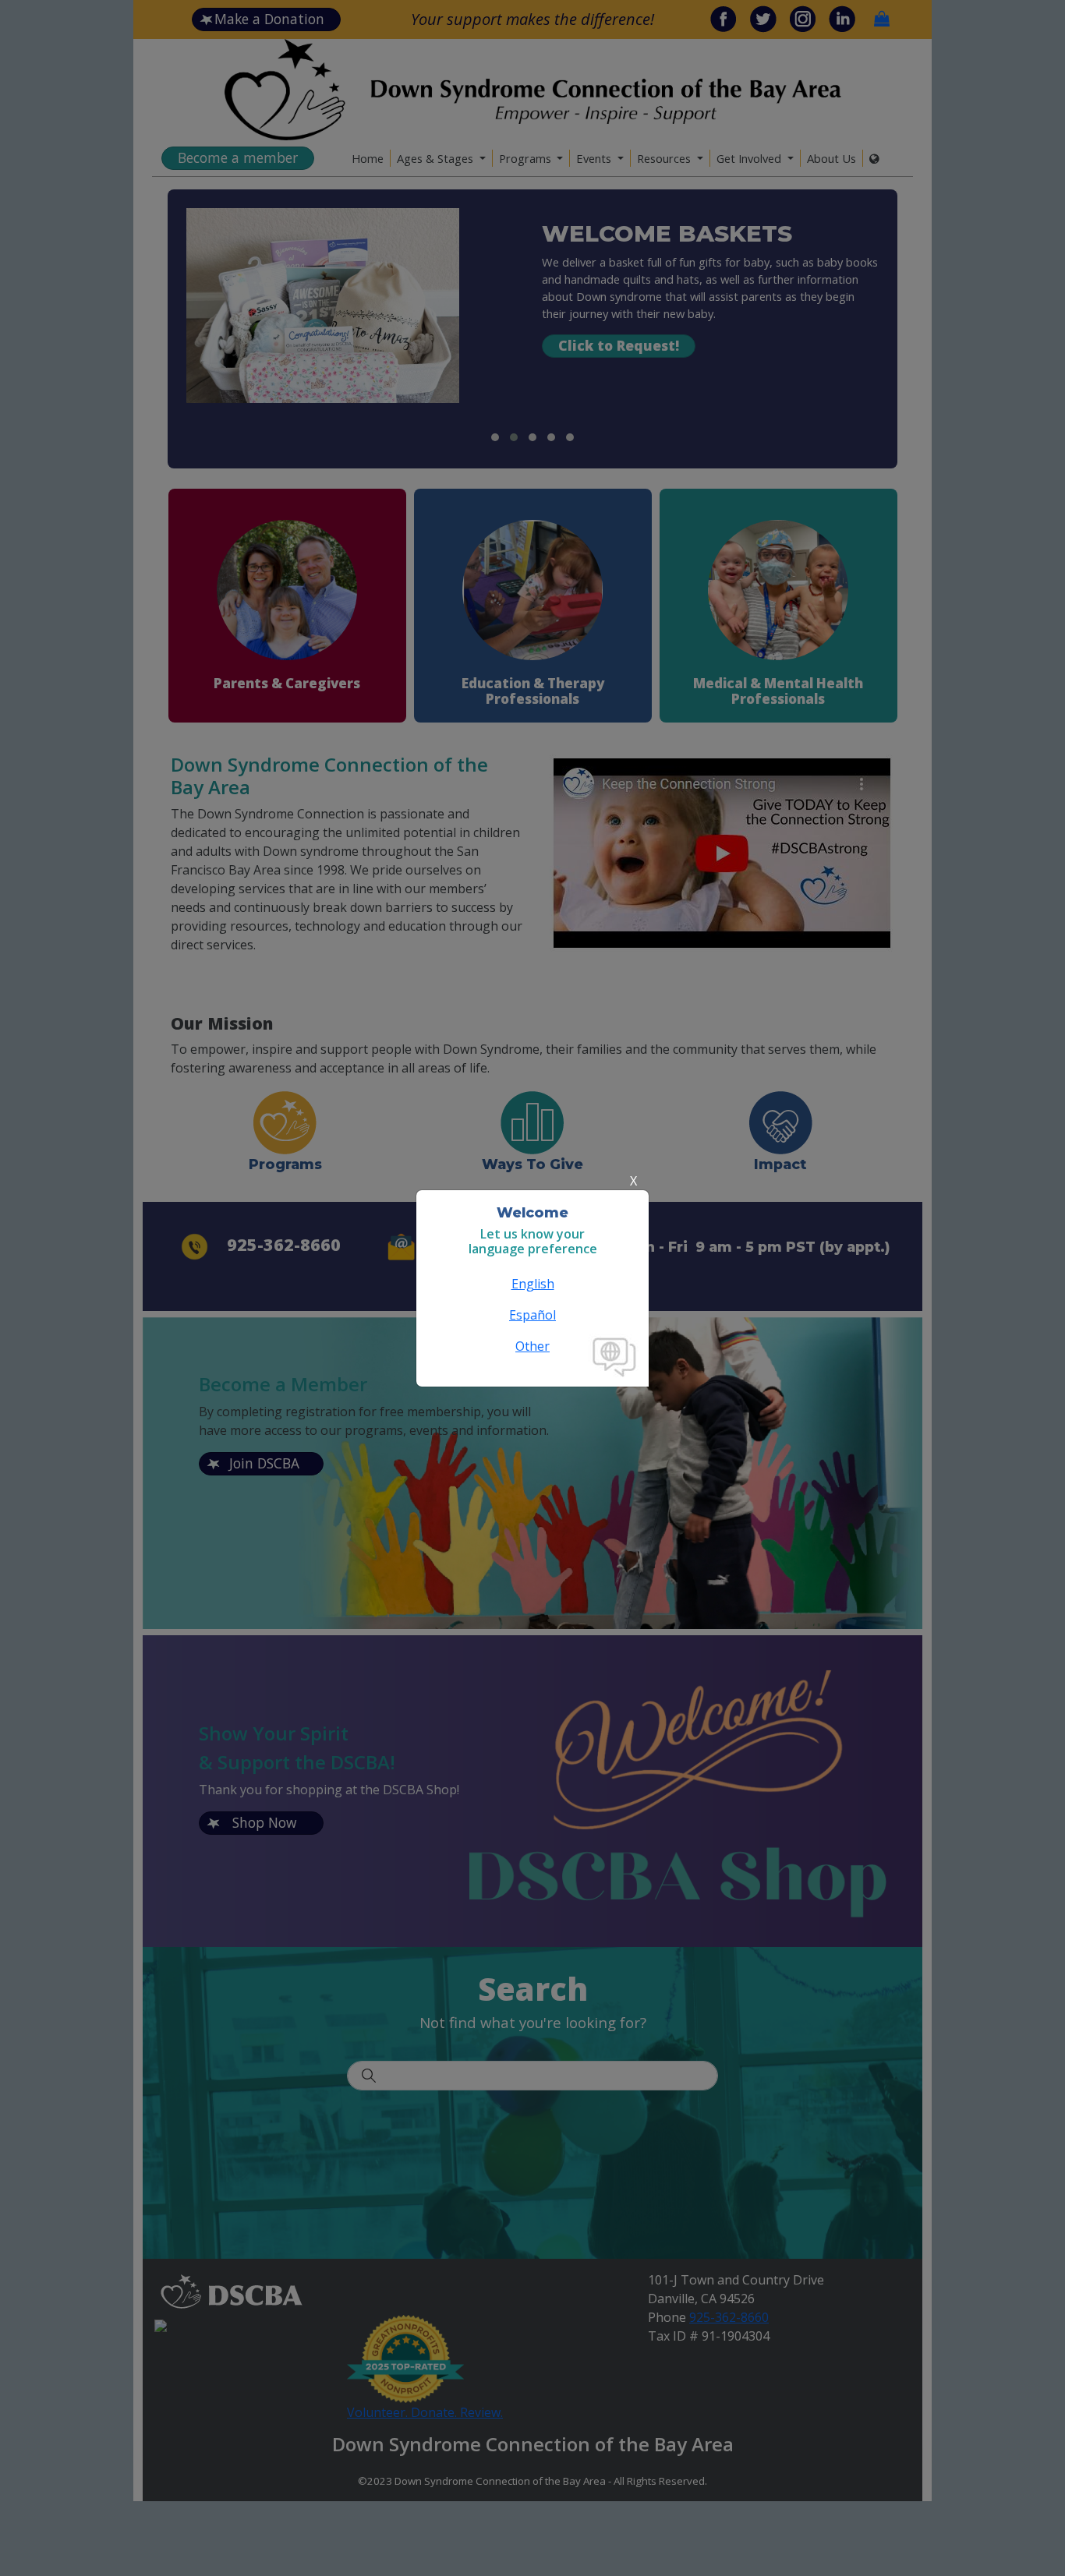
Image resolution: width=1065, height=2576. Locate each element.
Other (532, 1346)
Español (532, 1315)
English (533, 1284)
